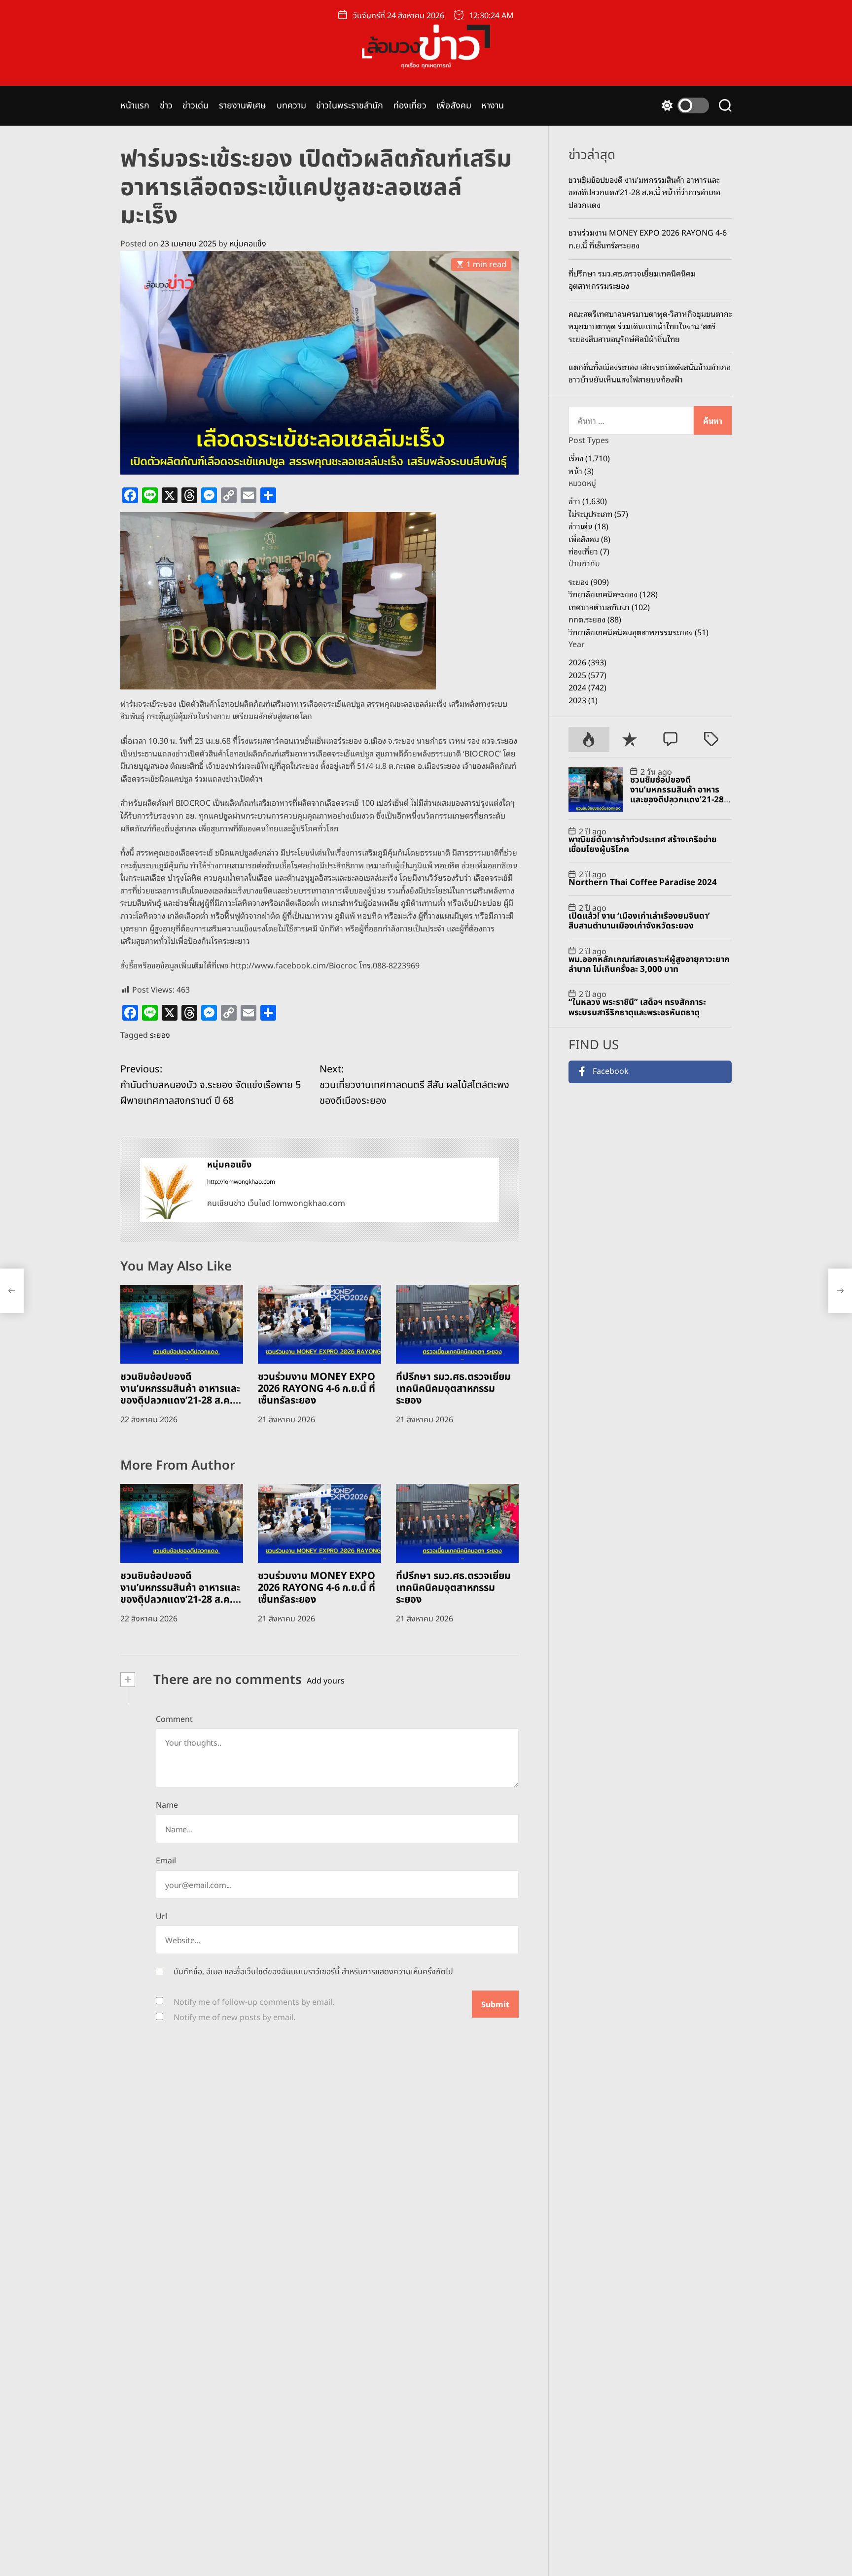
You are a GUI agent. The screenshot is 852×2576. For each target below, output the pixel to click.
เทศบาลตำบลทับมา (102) (609, 607)
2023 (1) (583, 700)
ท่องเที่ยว (410, 106)
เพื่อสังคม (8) (589, 539)
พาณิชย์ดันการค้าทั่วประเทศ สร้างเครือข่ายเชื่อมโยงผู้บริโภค (643, 845)
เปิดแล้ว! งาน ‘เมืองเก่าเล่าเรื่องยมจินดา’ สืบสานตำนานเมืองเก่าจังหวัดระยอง (639, 921)
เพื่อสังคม (454, 106)
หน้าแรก (135, 106)
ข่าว (166, 106)
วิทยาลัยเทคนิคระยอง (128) (613, 594)
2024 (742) (587, 687)
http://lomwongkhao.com (241, 1182)
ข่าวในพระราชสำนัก (350, 106)
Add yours (326, 1681)
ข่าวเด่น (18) (588, 526)
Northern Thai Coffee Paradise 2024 (643, 883)
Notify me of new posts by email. (234, 2018)
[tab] (589, 739)
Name (167, 1805)
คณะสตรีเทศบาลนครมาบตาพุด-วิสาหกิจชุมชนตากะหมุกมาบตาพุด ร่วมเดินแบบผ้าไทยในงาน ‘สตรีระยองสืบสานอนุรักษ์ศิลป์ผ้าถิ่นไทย (650, 326)
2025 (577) (587, 675)
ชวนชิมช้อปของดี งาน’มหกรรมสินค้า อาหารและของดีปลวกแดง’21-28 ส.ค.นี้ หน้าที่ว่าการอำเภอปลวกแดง (180, 1395)
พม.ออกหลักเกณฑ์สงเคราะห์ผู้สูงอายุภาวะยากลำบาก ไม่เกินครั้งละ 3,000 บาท (649, 964)
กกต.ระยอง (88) (595, 619)
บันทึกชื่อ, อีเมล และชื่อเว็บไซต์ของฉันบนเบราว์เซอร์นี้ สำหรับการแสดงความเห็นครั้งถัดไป (313, 1972)
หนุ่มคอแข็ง (248, 244)
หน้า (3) (581, 471)
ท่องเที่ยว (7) (589, 551)
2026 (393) (587, 662)
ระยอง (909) (589, 582)
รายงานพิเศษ (243, 106)
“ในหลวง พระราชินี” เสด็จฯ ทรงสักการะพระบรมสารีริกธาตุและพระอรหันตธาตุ (637, 1007)
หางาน (493, 106)
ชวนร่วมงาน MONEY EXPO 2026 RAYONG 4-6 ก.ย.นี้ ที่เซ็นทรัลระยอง (317, 1389)
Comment (174, 1719)
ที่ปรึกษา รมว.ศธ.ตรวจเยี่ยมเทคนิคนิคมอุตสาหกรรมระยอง (453, 1389)
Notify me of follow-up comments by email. (254, 2002)
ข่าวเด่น (196, 106)
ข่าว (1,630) (588, 501)
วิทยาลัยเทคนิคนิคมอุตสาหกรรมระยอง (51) (639, 632)
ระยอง (160, 1035)
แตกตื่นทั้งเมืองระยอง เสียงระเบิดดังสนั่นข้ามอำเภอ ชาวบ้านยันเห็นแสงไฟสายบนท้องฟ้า (650, 373)
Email (166, 1861)
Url (161, 1917)
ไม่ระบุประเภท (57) (598, 514)
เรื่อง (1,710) (589, 458)
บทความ (292, 106)
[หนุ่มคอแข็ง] (169, 1190)
